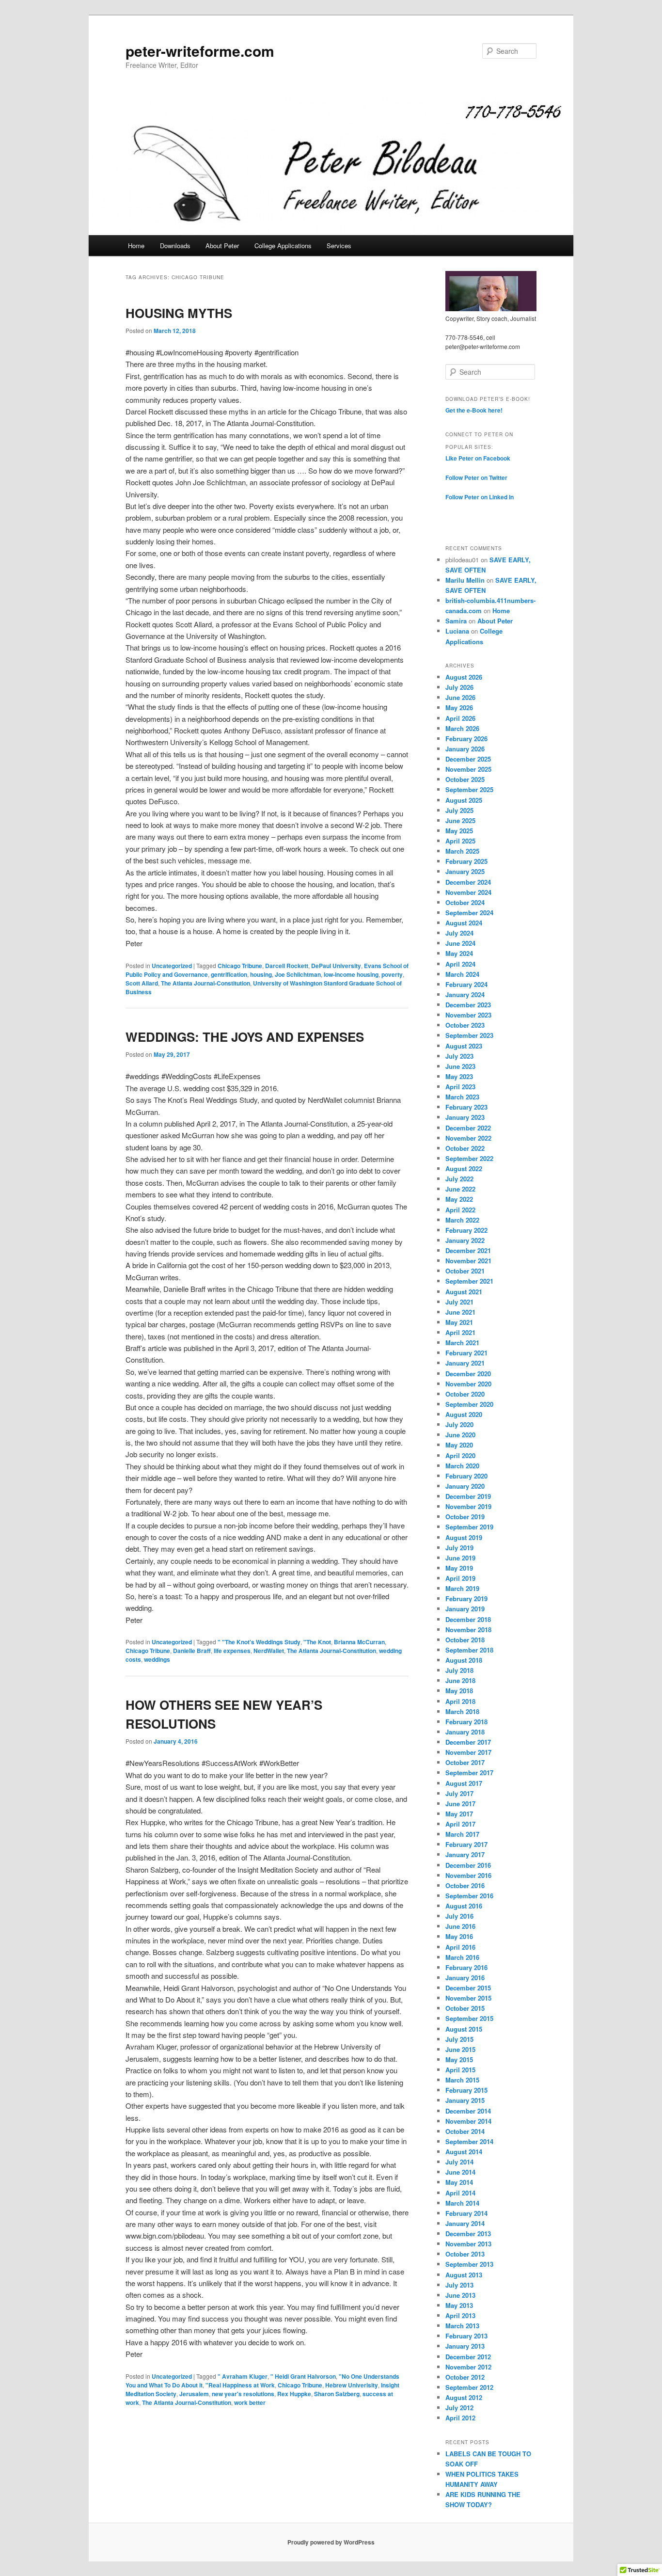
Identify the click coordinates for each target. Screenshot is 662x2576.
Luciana (457, 631)
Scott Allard (142, 983)
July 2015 (459, 2039)
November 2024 (468, 892)
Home (136, 246)
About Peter (222, 246)
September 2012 (469, 2387)
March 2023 (462, 1097)
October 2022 (465, 1148)
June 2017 (460, 1804)
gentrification (229, 974)
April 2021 (460, 1332)
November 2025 (468, 769)
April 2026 (460, 718)
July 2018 (459, 1670)
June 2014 (460, 2172)
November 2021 (468, 1261)
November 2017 (468, 1752)
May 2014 (459, 2182)
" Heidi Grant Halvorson (303, 2376)
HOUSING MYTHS (179, 313)
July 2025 (459, 810)
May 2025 (459, 831)
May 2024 (459, 953)
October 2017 (465, 1762)
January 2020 (465, 1486)
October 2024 (465, 902)
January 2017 (465, 1854)
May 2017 (459, 1814)
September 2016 (469, 1896)
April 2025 (460, 841)
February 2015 (466, 2090)
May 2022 (459, 1199)
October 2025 (465, 779)
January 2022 (465, 1240)
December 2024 (468, 882)
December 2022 (468, 1128)
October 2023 (465, 1025)
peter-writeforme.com (200, 51)
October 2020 (465, 1394)
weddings (157, 1659)
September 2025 (469, 789)
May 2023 (459, 1076)
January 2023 (465, 1117)
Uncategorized (172, 966)
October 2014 (465, 2131)
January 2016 (465, 1978)
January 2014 (465, 2223)
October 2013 (465, 2254)
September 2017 (469, 1773)
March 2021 (462, 1343)
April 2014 (460, 2193)
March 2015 (462, 2080)
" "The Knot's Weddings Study (259, 1642)
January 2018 (465, 1732)
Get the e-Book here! (474, 410)
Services (339, 246)
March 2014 (462, 2203)
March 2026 (462, 728)
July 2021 (459, 1302)
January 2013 (465, 2346)
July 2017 (459, 1793)
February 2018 (466, 1722)
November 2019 (468, 1506)
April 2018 (460, 1701)
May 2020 (459, 1445)
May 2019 (459, 1568)
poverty (392, 974)
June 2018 (460, 1680)
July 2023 (459, 1056)
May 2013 (459, 2305)
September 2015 (469, 2018)
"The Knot (317, 1642)
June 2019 (460, 1558)
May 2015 (459, 2059)
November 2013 (468, 2244)
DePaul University (336, 966)
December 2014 (468, 2111)
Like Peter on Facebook (478, 458)
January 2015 (465, 2100)
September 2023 (469, 1035)
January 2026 (465, 749)
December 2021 (468, 1250)
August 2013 (464, 2275)
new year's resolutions (243, 2394)
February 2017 (466, 1844)
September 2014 (469, 2141)
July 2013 (459, 2285)
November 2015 (468, 1998)
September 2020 (469, 1404)
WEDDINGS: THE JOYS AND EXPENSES (245, 1037)
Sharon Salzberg (337, 2394)
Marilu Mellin (465, 580)
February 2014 (466, 2213)
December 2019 (468, 1496)
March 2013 (462, 2326)
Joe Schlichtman (298, 974)
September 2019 (469, 1527)
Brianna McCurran (359, 1642)
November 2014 (468, 2121)
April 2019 (460, 1578)
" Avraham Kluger (243, 2376)
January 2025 (465, 871)
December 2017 (468, 1742)
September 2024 (469, 913)
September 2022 (469, 1158)
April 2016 (460, 1947)
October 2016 (465, 1885)
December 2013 (468, 2234)
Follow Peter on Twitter (476, 477)
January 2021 (465, 1363)
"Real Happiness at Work (240, 2385)
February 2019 (466, 1598)
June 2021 (460, 1312)
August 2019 (464, 1537)
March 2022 (462, 1220)
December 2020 (468, 1374)
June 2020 (460, 1435)
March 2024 (462, 974)
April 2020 (460, 1455)
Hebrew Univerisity (352, 2385)
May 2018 (459, 1691)
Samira (456, 621)
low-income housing (351, 974)
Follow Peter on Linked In (480, 497)
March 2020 (462, 1466)
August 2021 (464, 1292)
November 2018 (468, 1630)
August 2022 (464, 1169)
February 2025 (466, 861)
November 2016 (468, 1875)
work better (250, 2402)
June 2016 (460, 1926)
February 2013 (466, 2336)
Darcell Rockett (287, 966)
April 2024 (460, 964)
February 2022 (466, 1230)
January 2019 (465, 1609)
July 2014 (459, 2162)
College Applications (283, 246)
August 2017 (464, 1783)
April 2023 (460, 1087)
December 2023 (468, 1005)
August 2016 (464, 1906)
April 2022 (460, 1210)
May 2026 (459, 708)
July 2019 (459, 1548)
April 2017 (460, 1824)
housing (261, 974)
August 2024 (464, 923)
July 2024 (459, 933)
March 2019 (462, 1588)
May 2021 (459, 1322)
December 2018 (468, 1619)
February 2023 (466, 1107)
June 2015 (460, 2049)
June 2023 (460, 1066)
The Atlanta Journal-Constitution (205, 983)
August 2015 (464, 2029)
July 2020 (459, 1424)
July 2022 (459, 1179)
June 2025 (460, 820)
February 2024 (466, 984)
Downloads (175, 246)
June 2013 (460, 2295)
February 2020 (466, 1476)
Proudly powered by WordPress (331, 2542)
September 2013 (469, 2264)
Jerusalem (194, 2394)
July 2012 (459, 2408)
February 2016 (466, 1967)
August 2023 (464, 1046)
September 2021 (469, 1281)
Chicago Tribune (240, 966)
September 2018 (469, 1650)
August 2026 (464, 677)
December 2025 (468, 759)
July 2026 (459, 687)
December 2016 (468, 1865)
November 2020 (468, 1384)
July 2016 (459, 1916)
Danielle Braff (192, 1651)
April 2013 (460, 2315)
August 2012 (464, 2397)
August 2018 (464, 1660)
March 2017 (462, 1834)
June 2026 (460, 697)
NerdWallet (269, 1651)
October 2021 (465, 1271)
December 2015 (468, 1988)
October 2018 (465, 1640)
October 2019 (465, 1517)
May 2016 (459, 1936)
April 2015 (460, 2070)
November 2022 (468, 1138)
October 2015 (465, 2008)
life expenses (232, 1651)
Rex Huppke (294, 2394)
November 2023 (468, 1015)
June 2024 (460, 943)
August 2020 (464, 1414)
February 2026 (466, 739)
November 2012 (468, 2367)
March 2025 (462, 851)
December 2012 (468, 2357)
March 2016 (462, 1957)
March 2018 (462, 1711)
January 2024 (465, 994)
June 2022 (460, 1189)
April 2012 (460, 2418)
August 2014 (464, 2152)
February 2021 (466, 1353)
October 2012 (465, 2377)
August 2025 (464, 800)
